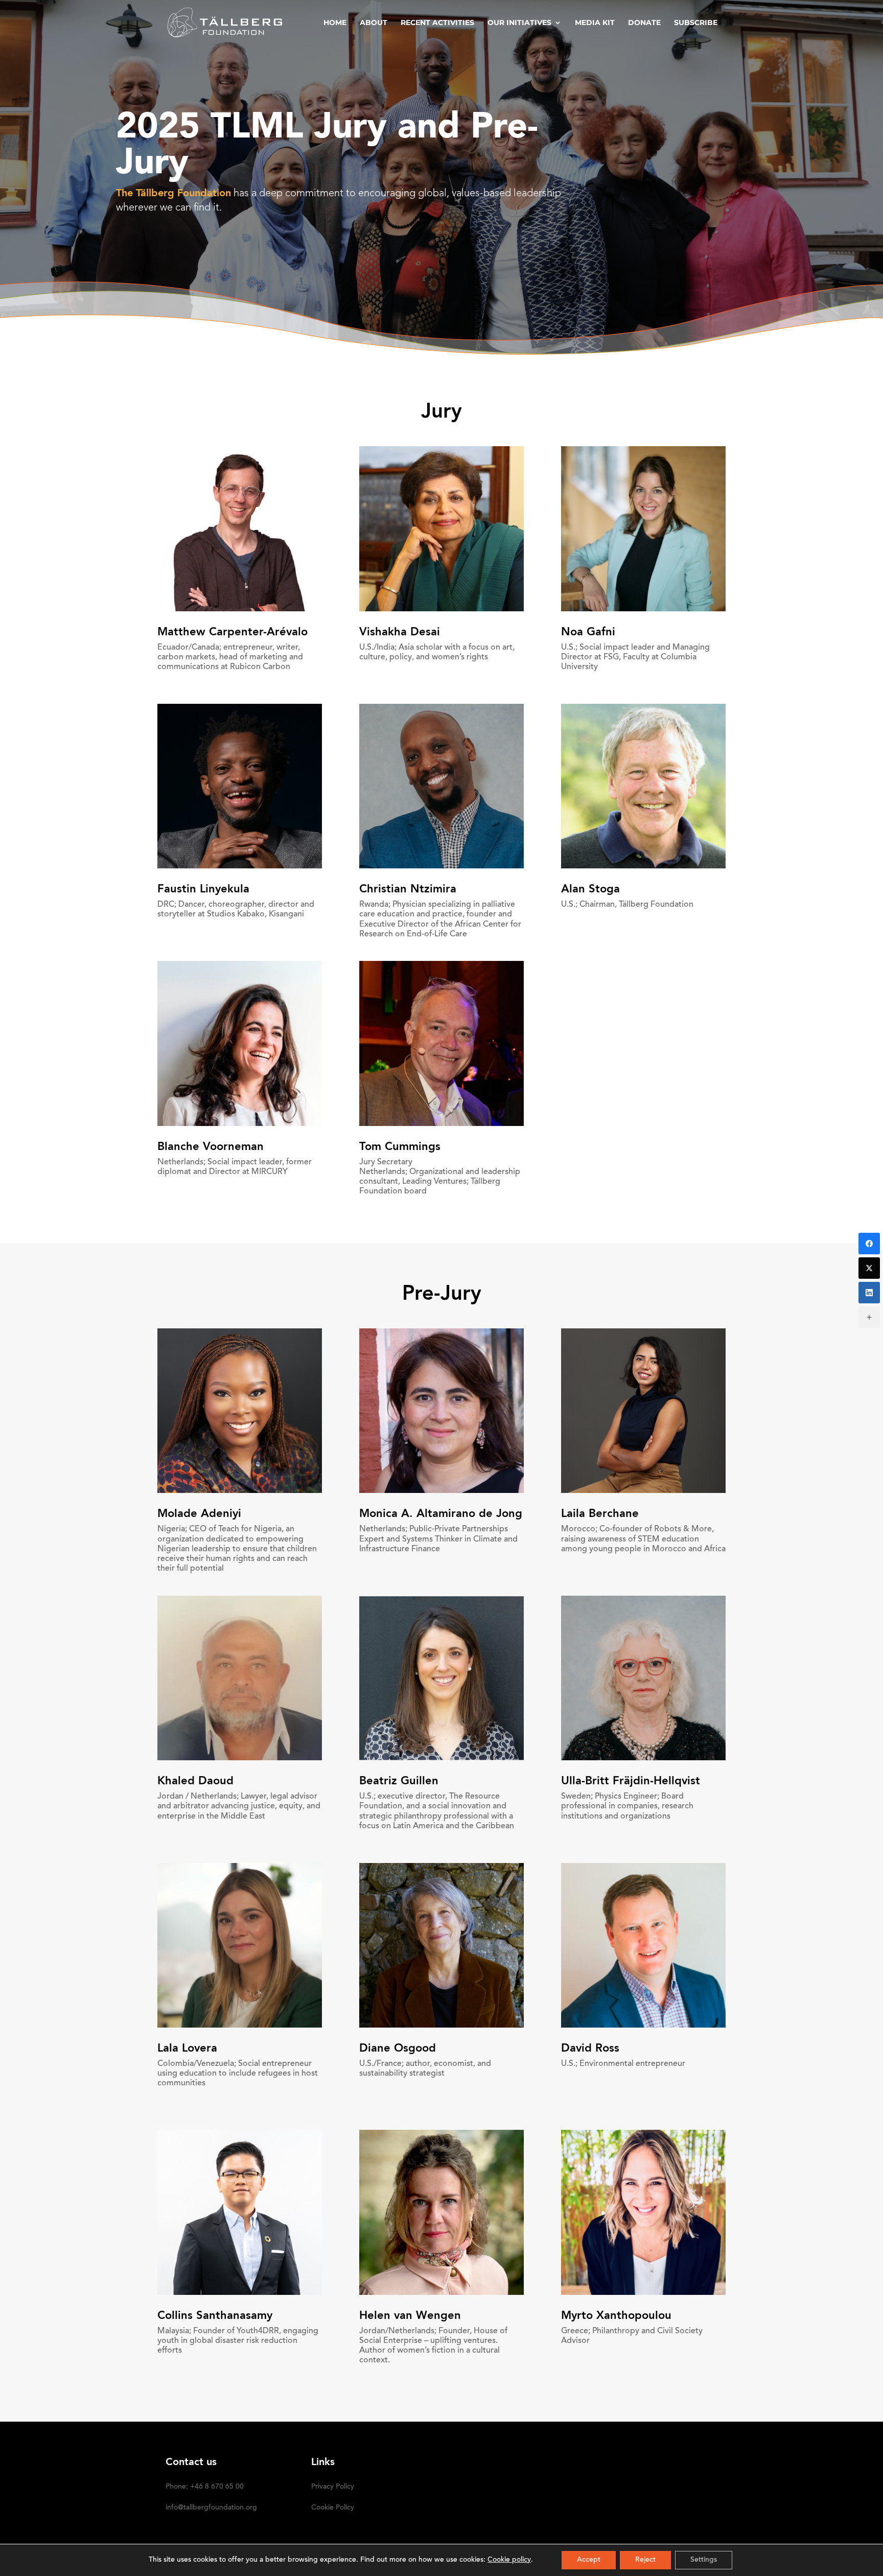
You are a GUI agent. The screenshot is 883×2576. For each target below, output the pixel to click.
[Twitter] (869, 1268)
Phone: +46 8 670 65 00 (205, 2487)
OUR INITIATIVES (519, 23)
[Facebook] (869, 1244)
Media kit (595, 23)
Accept (589, 2560)
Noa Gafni (588, 632)
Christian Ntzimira (408, 889)
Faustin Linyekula (203, 889)
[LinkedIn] (869, 1293)
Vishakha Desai (400, 632)
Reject (645, 2560)
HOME (335, 23)
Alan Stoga (590, 889)
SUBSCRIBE (696, 23)
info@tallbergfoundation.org (211, 2508)
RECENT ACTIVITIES (437, 23)
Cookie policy (509, 2560)
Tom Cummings (400, 1147)
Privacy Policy (333, 2487)
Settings (704, 2560)
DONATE (644, 23)
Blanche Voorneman (211, 1147)
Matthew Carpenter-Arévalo (233, 632)
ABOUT (374, 23)
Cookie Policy (333, 2508)
